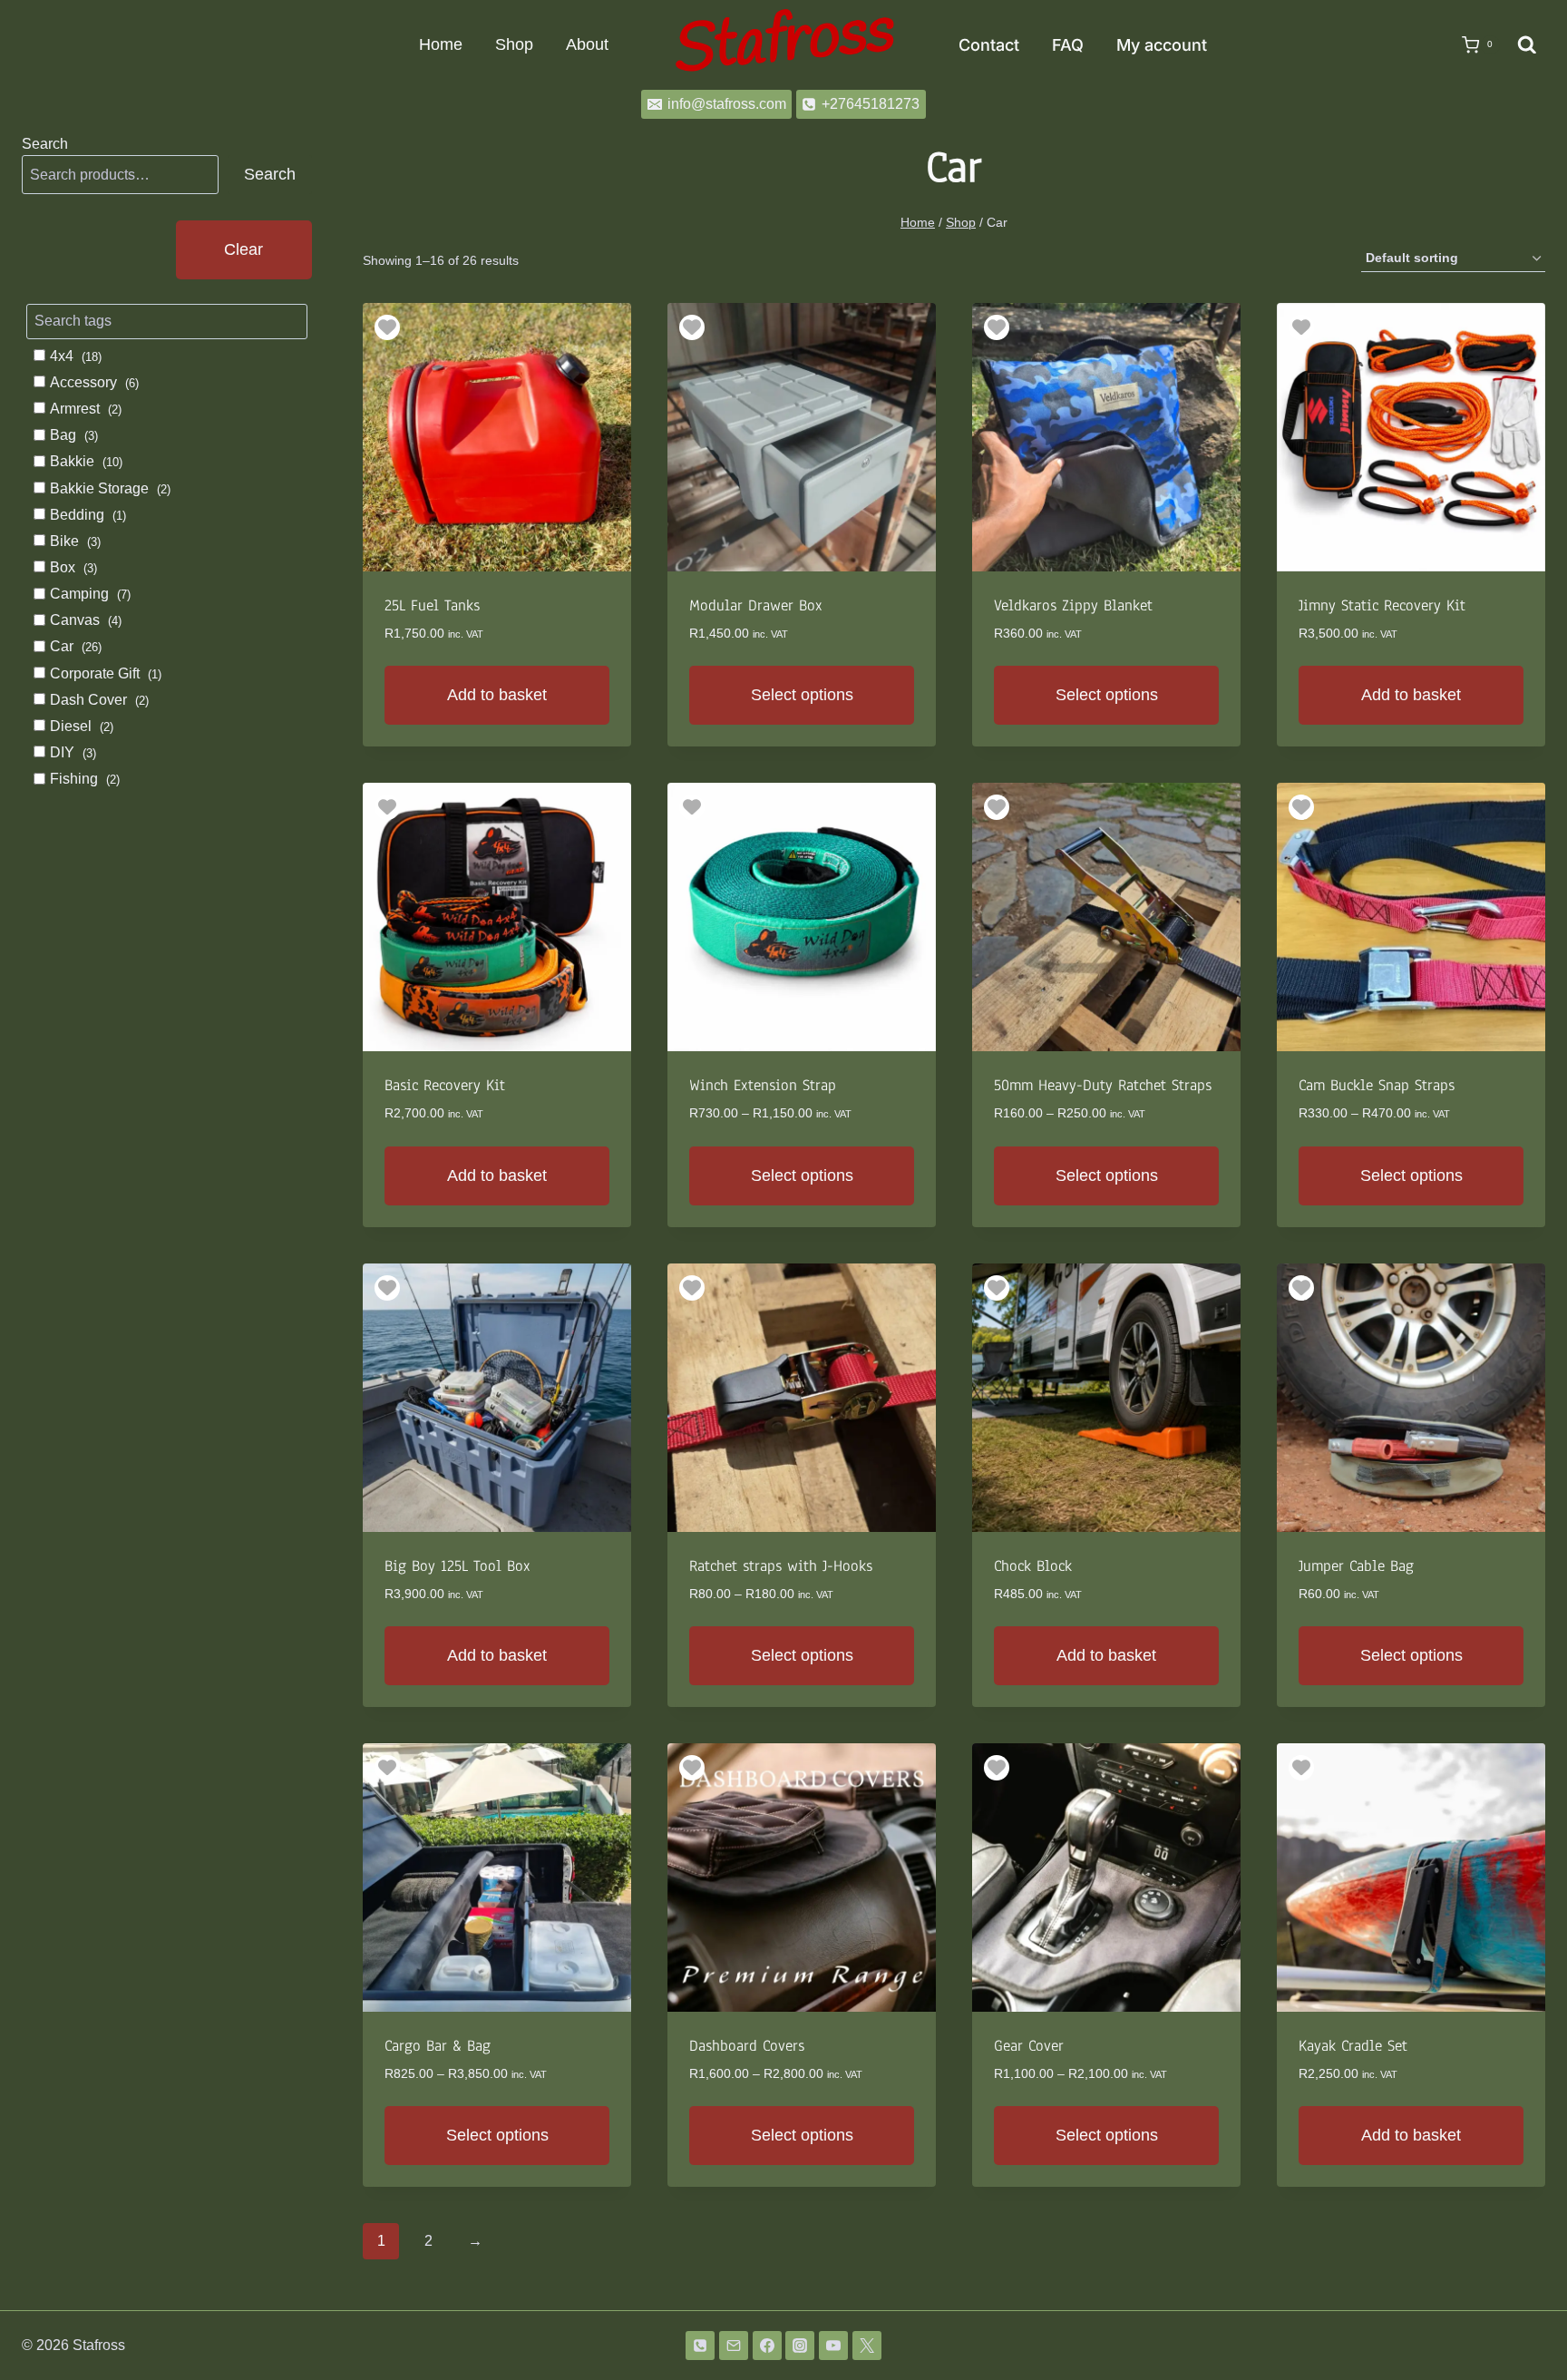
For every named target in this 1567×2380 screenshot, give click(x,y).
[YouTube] (833, 2346)
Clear (243, 249)
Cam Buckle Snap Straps (1377, 1085)
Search (45, 144)
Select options (802, 695)
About (587, 44)
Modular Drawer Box (756, 605)
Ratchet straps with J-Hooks (781, 1566)
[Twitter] (867, 2346)
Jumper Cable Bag (1356, 1566)
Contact (989, 45)
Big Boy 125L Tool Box (457, 1566)
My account (1162, 45)
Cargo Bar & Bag (438, 2046)
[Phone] (700, 2346)
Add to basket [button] (497, 695)
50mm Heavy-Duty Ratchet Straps (1103, 1085)
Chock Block (1033, 1566)
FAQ (1068, 45)
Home (441, 44)
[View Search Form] (1527, 45)
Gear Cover (1029, 2046)
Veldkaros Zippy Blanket (1073, 605)
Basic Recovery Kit (445, 1085)
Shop (514, 44)
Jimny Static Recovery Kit (1382, 605)
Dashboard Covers (747, 2046)
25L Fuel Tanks (432, 605)
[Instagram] (800, 2346)
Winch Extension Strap (763, 1085)
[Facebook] (767, 2346)
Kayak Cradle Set (1353, 2046)
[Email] (734, 2346)
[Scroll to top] (1524, 2319)
